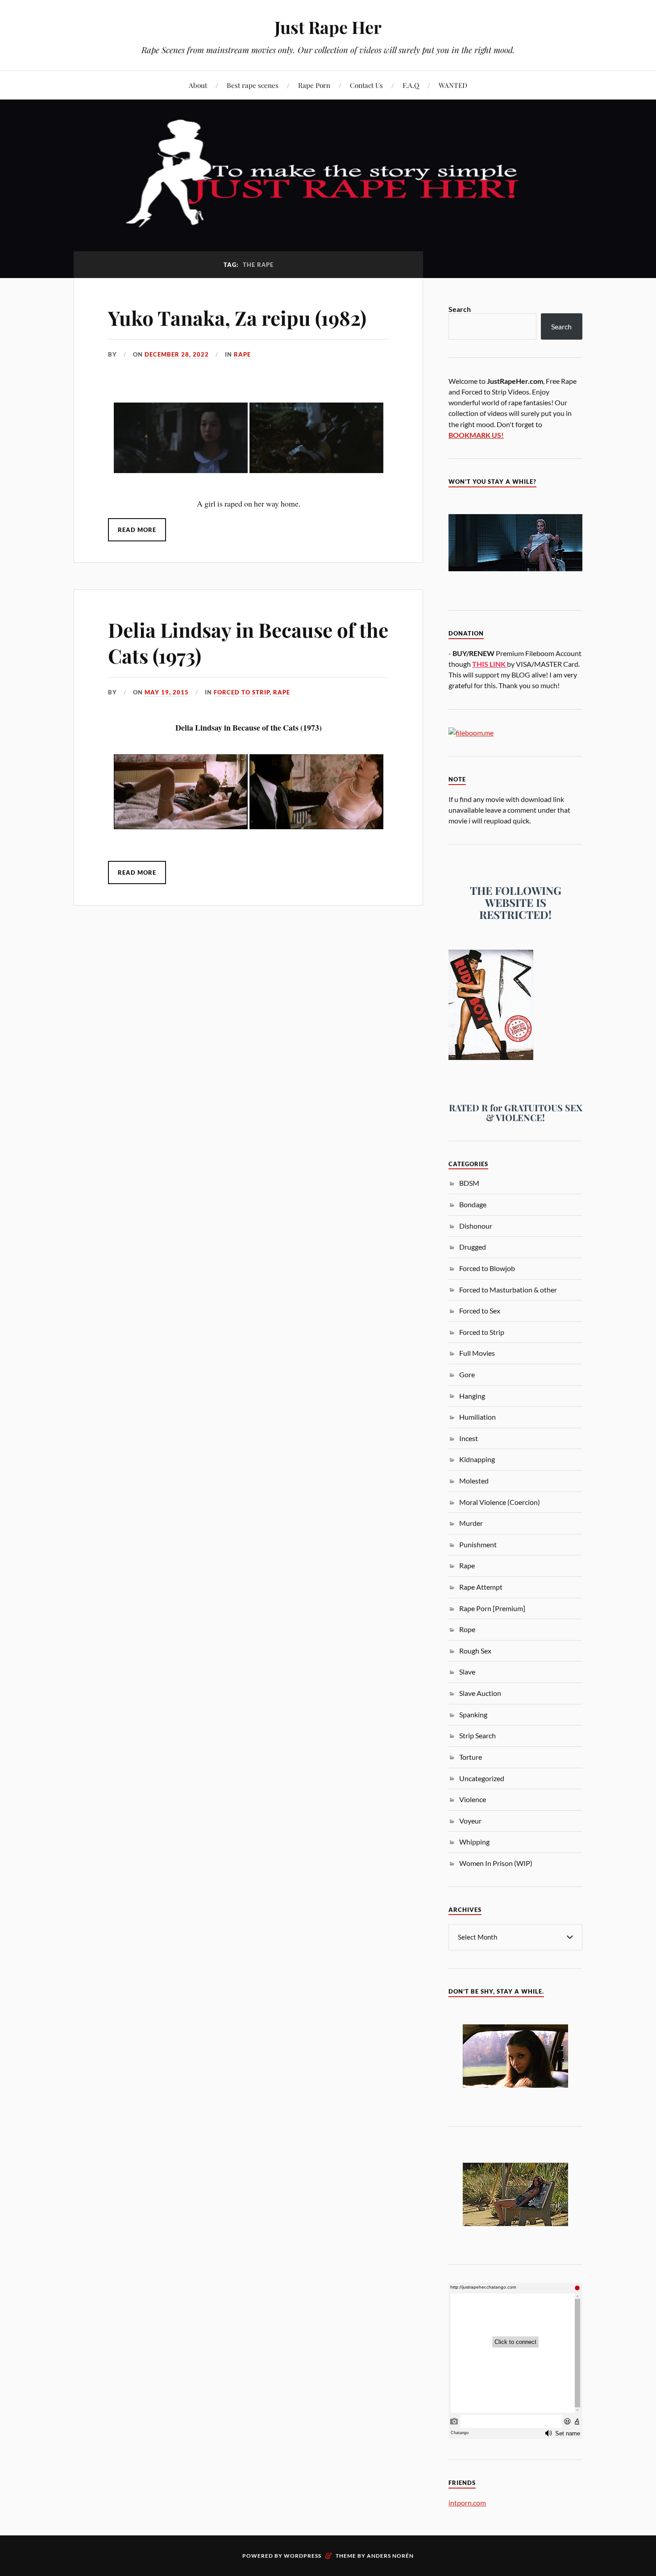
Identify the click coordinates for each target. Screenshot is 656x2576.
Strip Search (477, 1735)
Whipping (474, 1842)
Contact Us (366, 85)
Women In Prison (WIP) (496, 1863)
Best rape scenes (253, 85)
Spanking (473, 1714)
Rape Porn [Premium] (492, 1608)
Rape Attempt (481, 1587)
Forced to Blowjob (487, 1268)
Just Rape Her (328, 27)
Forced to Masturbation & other (508, 1290)
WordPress (303, 2556)
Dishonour (476, 1226)
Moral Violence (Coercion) (500, 1502)
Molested (474, 1481)
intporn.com (467, 2503)
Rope (467, 1629)
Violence (473, 1799)
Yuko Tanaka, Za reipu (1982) (237, 318)
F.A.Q (411, 85)
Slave (467, 1672)
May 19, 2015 (167, 692)
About (198, 85)
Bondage (473, 1204)
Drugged (473, 1247)
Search (460, 309)
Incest (469, 1438)
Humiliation (477, 1417)
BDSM (469, 1183)
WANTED (453, 85)
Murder (471, 1523)
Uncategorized (482, 1778)
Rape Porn (314, 85)
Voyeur (470, 1821)
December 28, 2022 (177, 354)
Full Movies (477, 1353)
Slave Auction (480, 1693)
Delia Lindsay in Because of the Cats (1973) (248, 642)
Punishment (478, 1544)
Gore (467, 1374)
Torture (471, 1757)
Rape (242, 354)
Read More (137, 530)
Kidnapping (477, 1459)
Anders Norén (390, 2556)
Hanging (472, 1396)
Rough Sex (475, 1651)
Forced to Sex (480, 1311)
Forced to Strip (242, 692)
